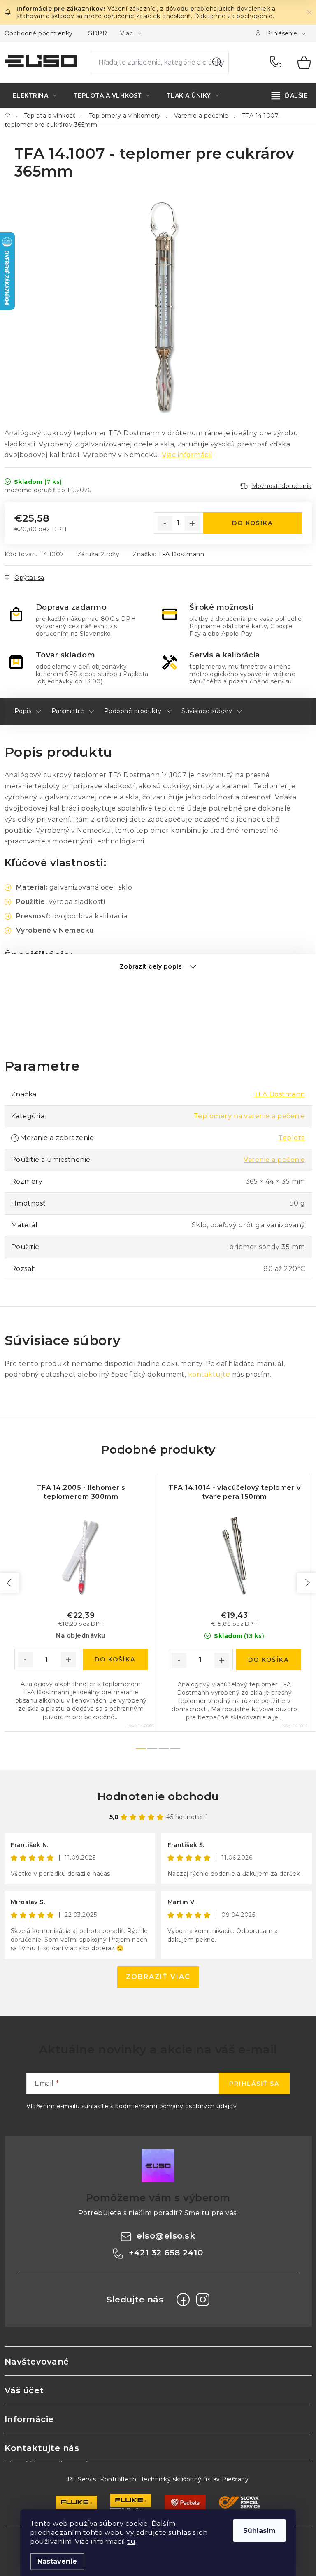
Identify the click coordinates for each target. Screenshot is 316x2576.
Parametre (68, 711)
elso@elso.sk (166, 2236)
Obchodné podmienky (39, 33)
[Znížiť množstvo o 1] (165, 523)
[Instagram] (203, 2300)
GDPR (97, 33)
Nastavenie (57, 2561)
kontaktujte (209, 1374)
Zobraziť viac (158, 1977)
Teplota (292, 1138)
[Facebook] (183, 2300)
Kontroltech (118, 2479)
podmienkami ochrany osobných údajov (176, 2106)
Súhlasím (259, 2531)
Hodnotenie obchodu (158, 1796)
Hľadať (217, 63)
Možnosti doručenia (282, 486)
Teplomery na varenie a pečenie (250, 1116)
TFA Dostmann (181, 554)
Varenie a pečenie (274, 1160)
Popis (23, 711)
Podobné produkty (133, 711)
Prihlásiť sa (254, 2084)
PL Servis (82, 2479)
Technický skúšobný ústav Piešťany (195, 2479)
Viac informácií (187, 455)
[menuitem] (35, 95)
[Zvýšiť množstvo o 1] (192, 523)
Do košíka (252, 523)
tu (131, 2542)
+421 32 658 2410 (278, 63)
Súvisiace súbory (207, 711)
